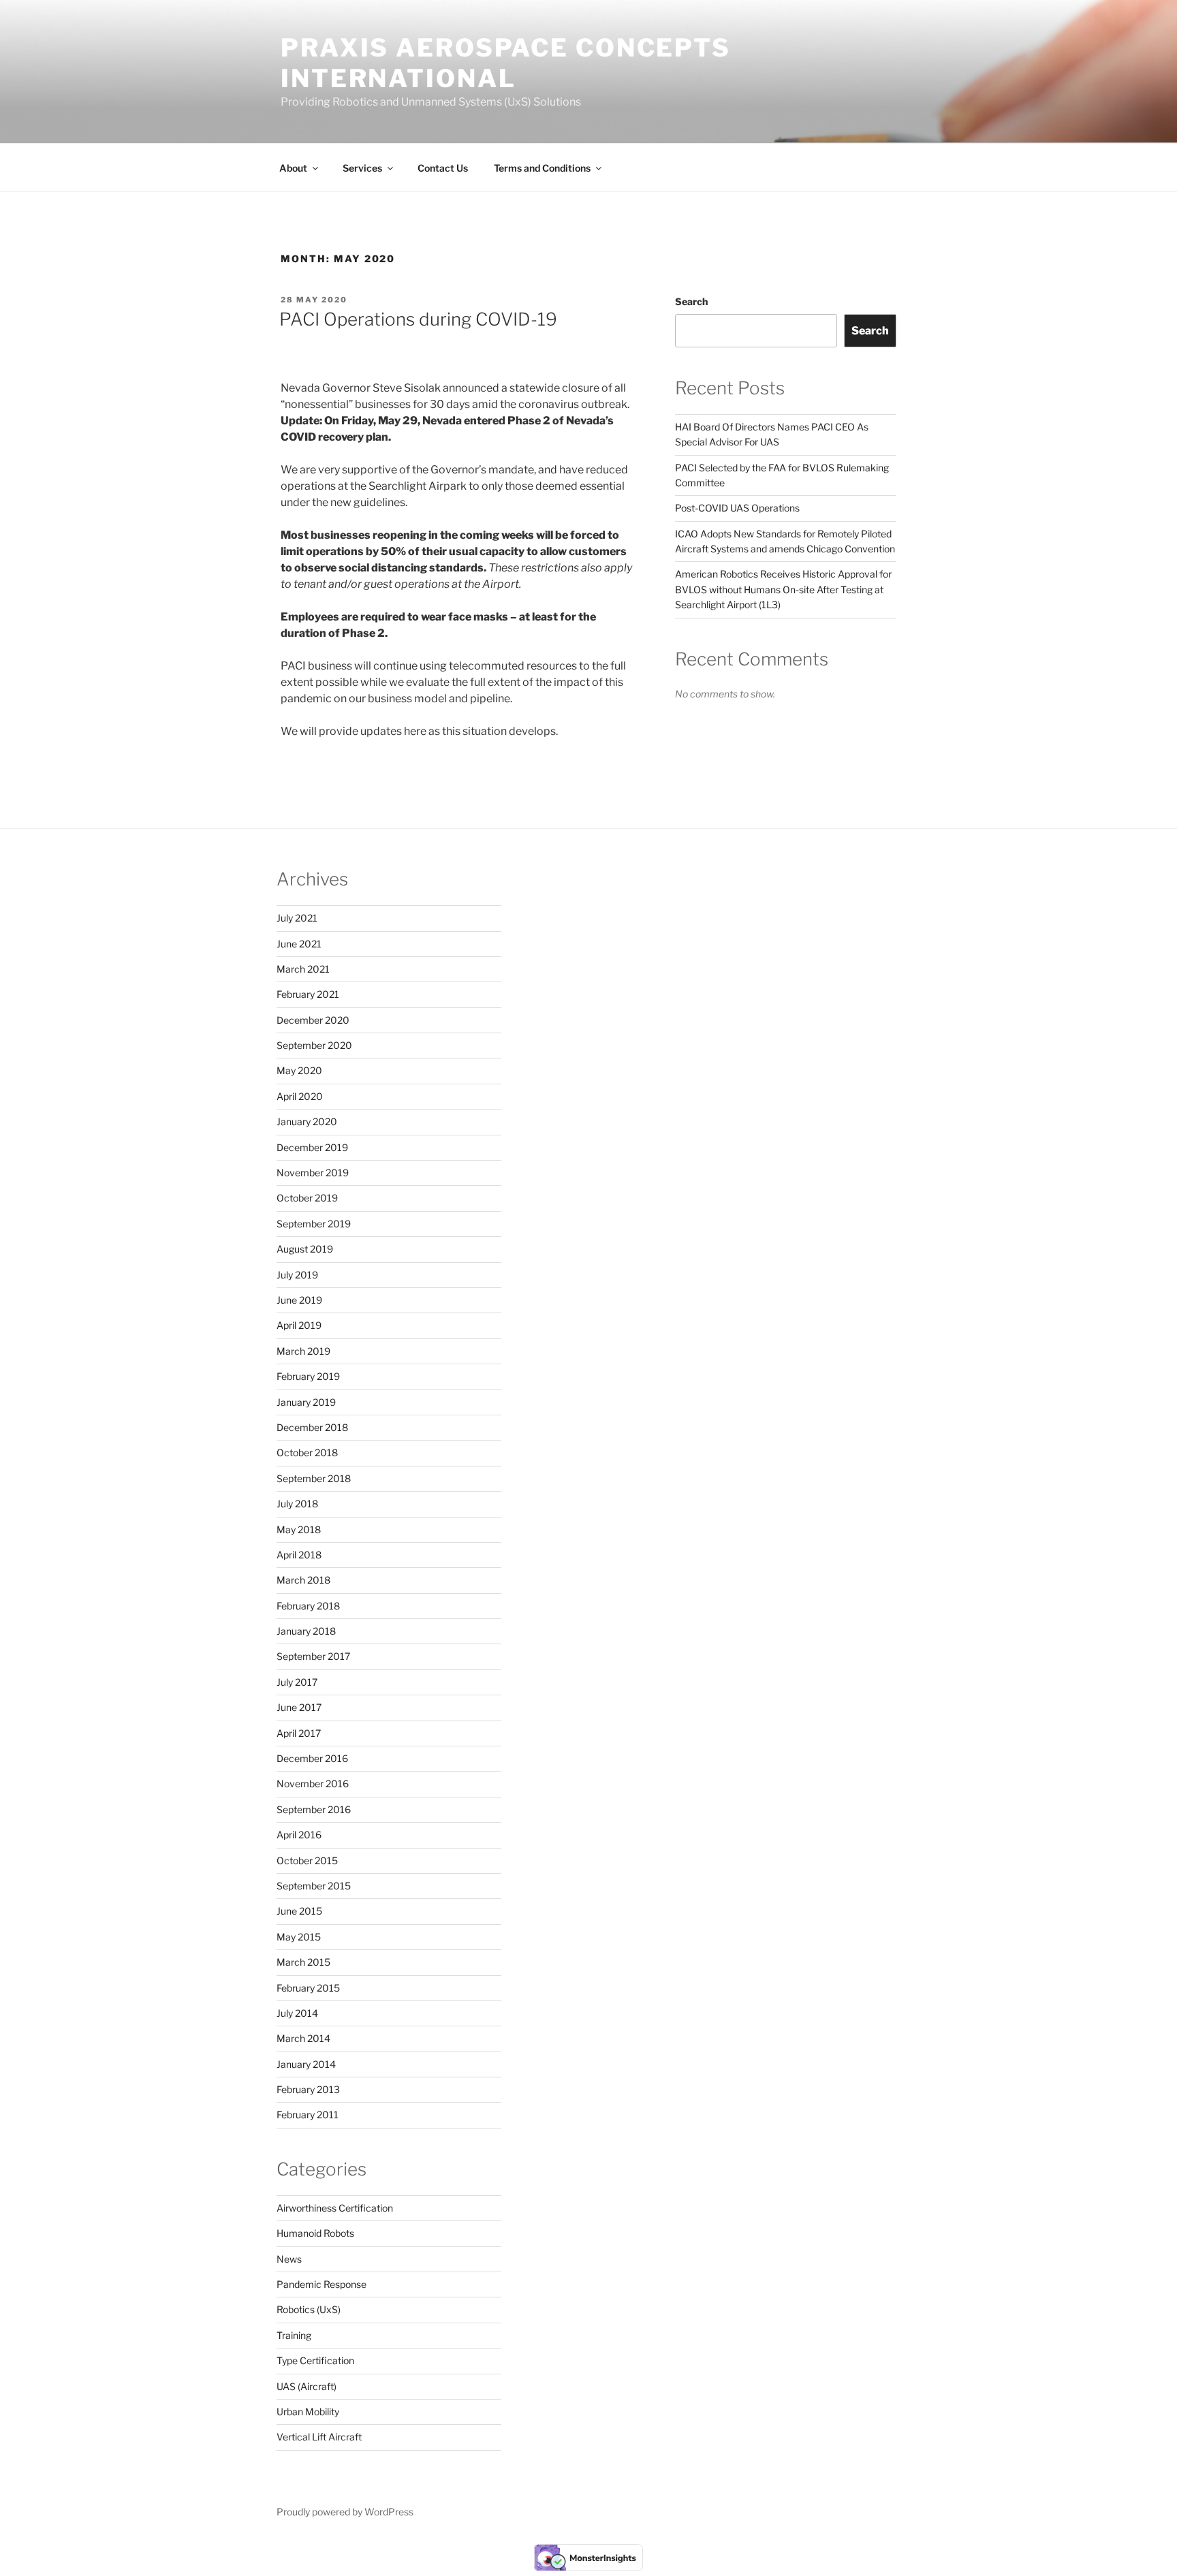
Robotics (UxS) (309, 2309)
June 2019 (299, 1300)
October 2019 (307, 1198)
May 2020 (299, 1070)
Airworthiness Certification (335, 2208)
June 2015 (299, 1911)
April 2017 (299, 1733)
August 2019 (305, 1249)
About (293, 168)
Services (362, 168)
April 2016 (299, 1835)
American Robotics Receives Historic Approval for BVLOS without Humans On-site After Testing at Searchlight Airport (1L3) (783, 589)
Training (294, 2335)
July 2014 (297, 2013)
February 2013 (308, 2089)
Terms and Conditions (542, 168)
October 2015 (307, 1860)
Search (691, 301)
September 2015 (314, 1886)
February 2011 (308, 2115)
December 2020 (313, 1020)
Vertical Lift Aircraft (319, 2437)
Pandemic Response (321, 2284)
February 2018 (308, 1606)
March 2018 (303, 1580)
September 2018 (314, 1478)
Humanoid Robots (315, 2233)
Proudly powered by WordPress (345, 2512)
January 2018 (306, 1631)
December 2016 (312, 1758)
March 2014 (303, 2038)
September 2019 (314, 1224)
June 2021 (299, 944)
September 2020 (314, 1045)
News (289, 2259)
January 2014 (306, 2064)
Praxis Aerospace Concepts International (506, 63)
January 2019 (306, 1402)
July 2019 (297, 1275)
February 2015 (308, 1988)
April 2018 (299, 1555)
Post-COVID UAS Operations (737, 508)
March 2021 (303, 969)
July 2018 (297, 1504)
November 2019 (313, 1173)
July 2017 (297, 1682)
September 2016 (314, 1809)
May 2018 (299, 1529)
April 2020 (300, 1096)
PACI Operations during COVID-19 (418, 319)
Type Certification (315, 2360)
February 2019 (308, 1376)
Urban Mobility (308, 2412)
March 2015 (303, 1962)
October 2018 (307, 1452)
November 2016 (313, 1784)
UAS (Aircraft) (307, 2386)
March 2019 (303, 1351)
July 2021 (297, 918)
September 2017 (313, 1656)
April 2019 (299, 1325)
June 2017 (299, 1707)
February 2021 (308, 994)
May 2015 (299, 1937)
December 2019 (312, 1147)
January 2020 (307, 1121)
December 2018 (312, 1427)
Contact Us (443, 168)
